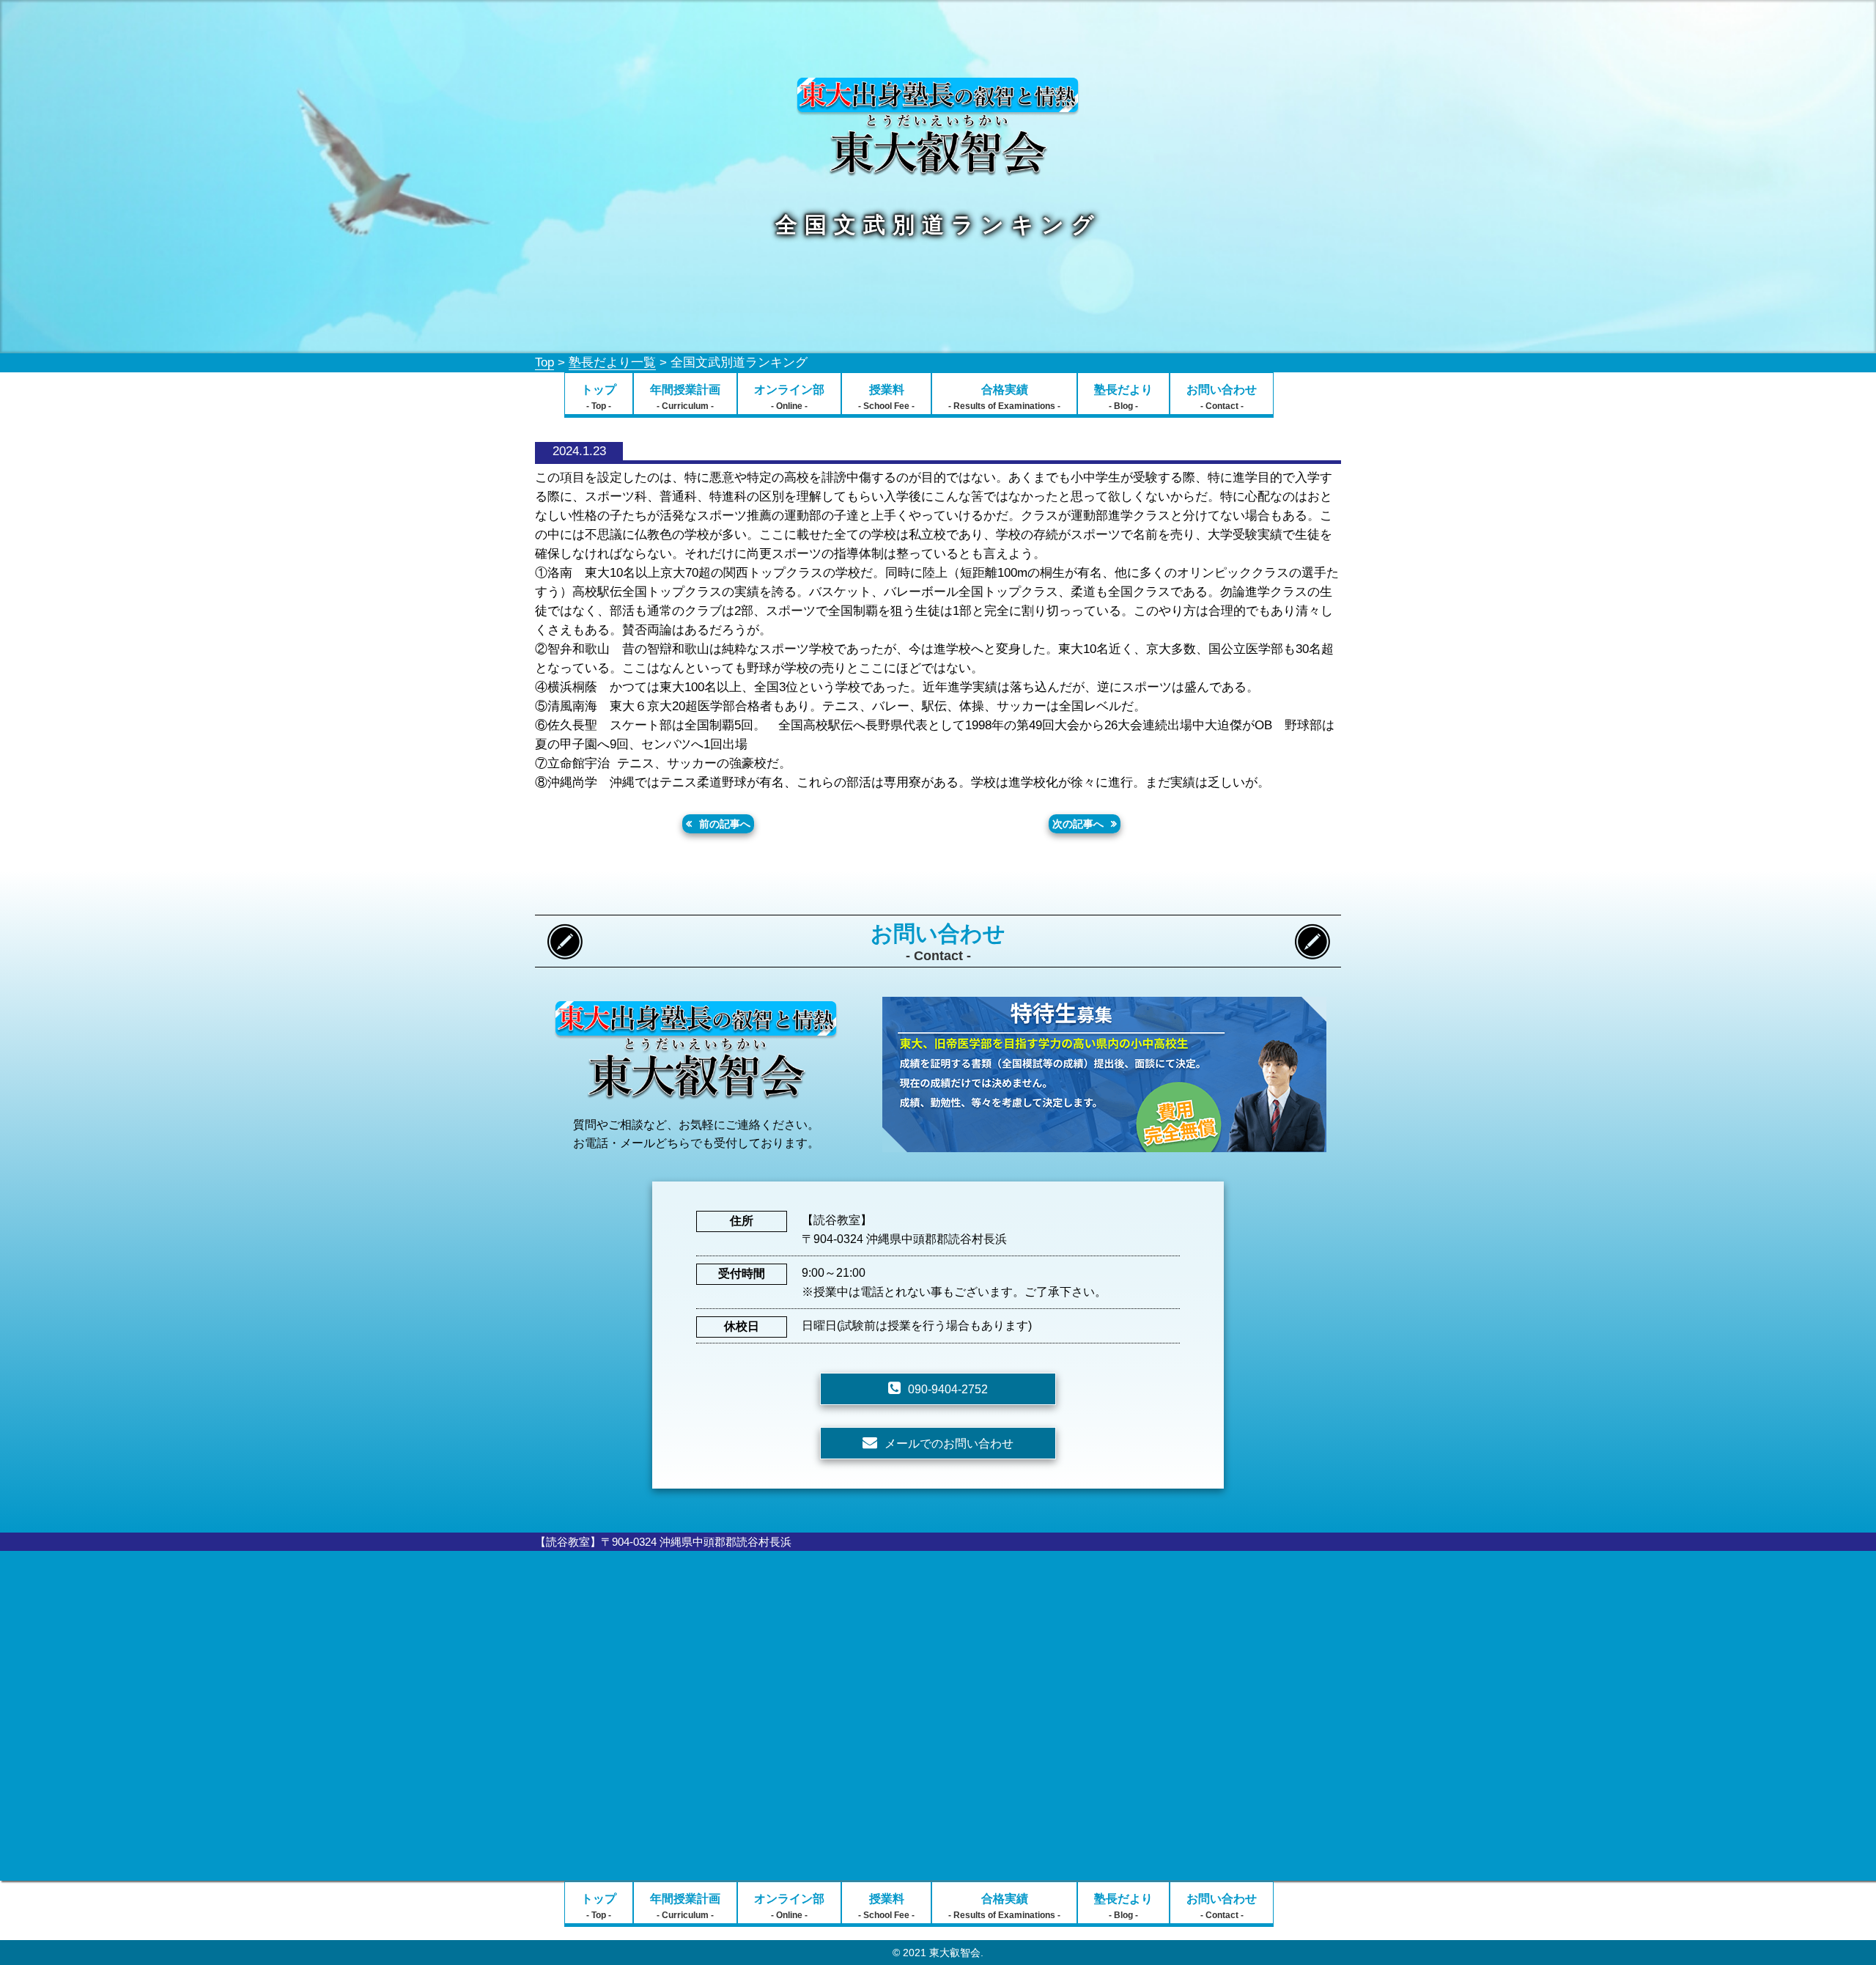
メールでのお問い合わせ (949, 1444)
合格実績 (1004, 397)
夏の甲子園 (566, 744)
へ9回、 (619, 744)
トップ (599, 397)
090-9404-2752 (948, 1389)
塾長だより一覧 (612, 362)
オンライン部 (789, 397)
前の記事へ (725, 824)
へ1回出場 (719, 744)
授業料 (886, 397)
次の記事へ (1078, 824)
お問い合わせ (1222, 397)
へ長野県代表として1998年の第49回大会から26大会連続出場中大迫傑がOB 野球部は (1094, 725)
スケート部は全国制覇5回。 (688, 725)
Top (544, 362)
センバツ (666, 744)
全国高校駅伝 (816, 725)
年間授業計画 (685, 397)
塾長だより (1123, 397)
